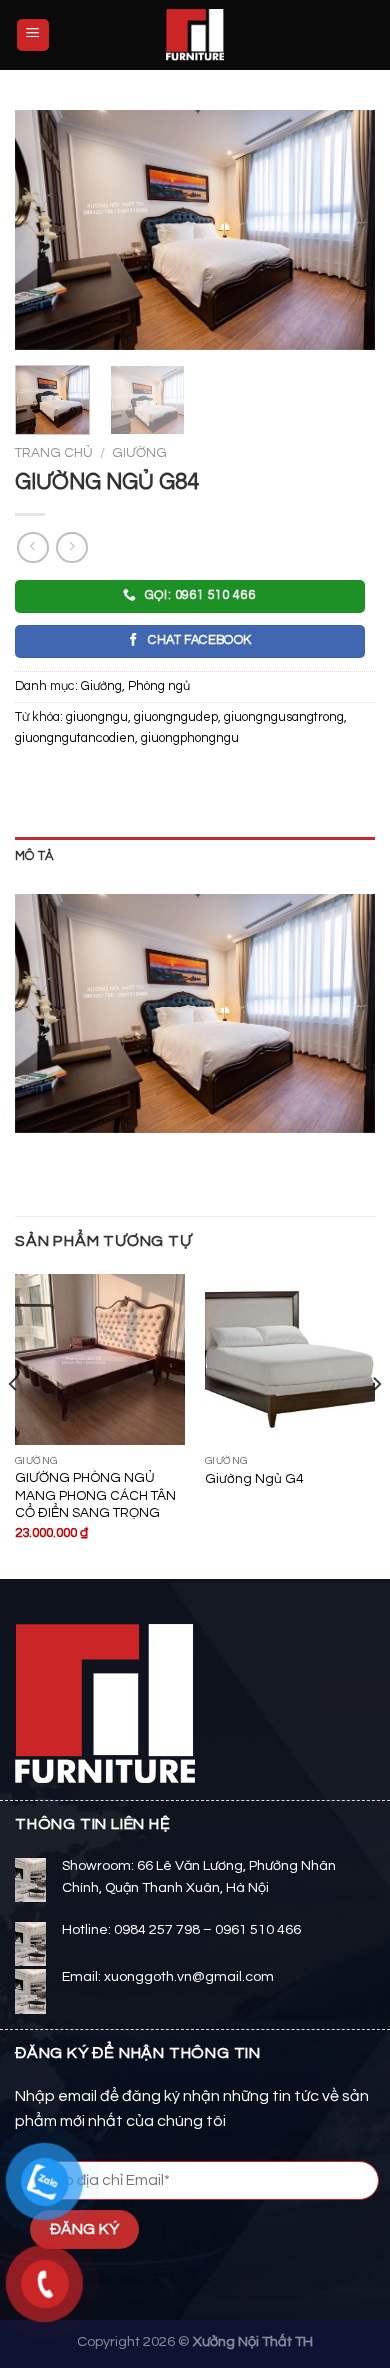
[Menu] (33, 35)
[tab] (195, 857)
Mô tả (34, 856)
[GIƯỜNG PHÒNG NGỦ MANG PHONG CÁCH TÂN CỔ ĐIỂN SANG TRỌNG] (100, 1359)
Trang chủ (54, 453)
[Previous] (47, 230)
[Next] (343, 230)
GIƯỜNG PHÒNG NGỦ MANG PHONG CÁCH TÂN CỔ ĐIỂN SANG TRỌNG (95, 1495)
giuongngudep (176, 717)
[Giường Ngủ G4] (290, 1359)
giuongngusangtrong (284, 717)
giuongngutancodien (75, 738)
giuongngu (97, 717)
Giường (139, 453)
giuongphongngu (190, 738)
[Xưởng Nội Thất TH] (195, 35)
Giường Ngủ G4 (254, 1479)
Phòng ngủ (159, 686)
